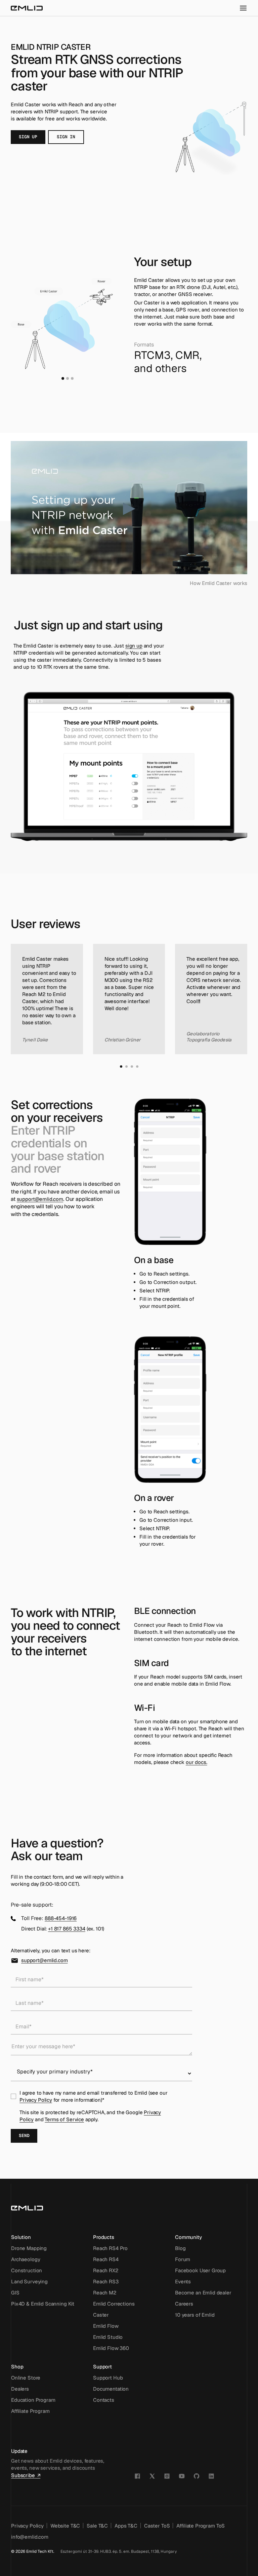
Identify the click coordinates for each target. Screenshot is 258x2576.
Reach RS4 (106, 2259)
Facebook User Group (200, 2270)
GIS (15, 2293)
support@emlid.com (40, 1199)
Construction (27, 2270)
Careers (184, 2304)
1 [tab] (63, 378)
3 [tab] (72, 378)
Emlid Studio (108, 2337)
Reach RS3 (106, 2281)
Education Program (33, 2400)
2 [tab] (68, 378)
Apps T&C (126, 2526)
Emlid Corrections (114, 2304)
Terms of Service (64, 2119)
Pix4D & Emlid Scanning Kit (43, 2304)
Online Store (26, 2378)
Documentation (111, 2389)
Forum (183, 2259)
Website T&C (65, 2526)
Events (183, 2281)
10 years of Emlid (195, 2315)
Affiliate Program (30, 2411)
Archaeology (26, 2259)
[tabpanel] (67, 323)
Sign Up (28, 137)
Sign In (66, 137)
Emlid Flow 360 (111, 2348)
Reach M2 (105, 2293)
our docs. (197, 1762)
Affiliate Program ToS (201, 2526)
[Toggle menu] (243, 8)
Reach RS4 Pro (110, 2248)
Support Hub (108, 2378)
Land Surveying (29, 2281)
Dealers (20, 2389)
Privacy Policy (36, 2100)
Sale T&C (97, 2526)
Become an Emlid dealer (203, 2293)
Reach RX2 (106, 2270)
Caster (101, 2315)
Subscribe (23, 2475)
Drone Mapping (29, 2248)
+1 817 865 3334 (67, 1929)
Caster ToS (157, 2526)
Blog (180, 2248)
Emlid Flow (106, 2326)
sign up (134, 646)
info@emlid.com (30, 2537)
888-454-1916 (61, 1918)
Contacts (104, 2400)
